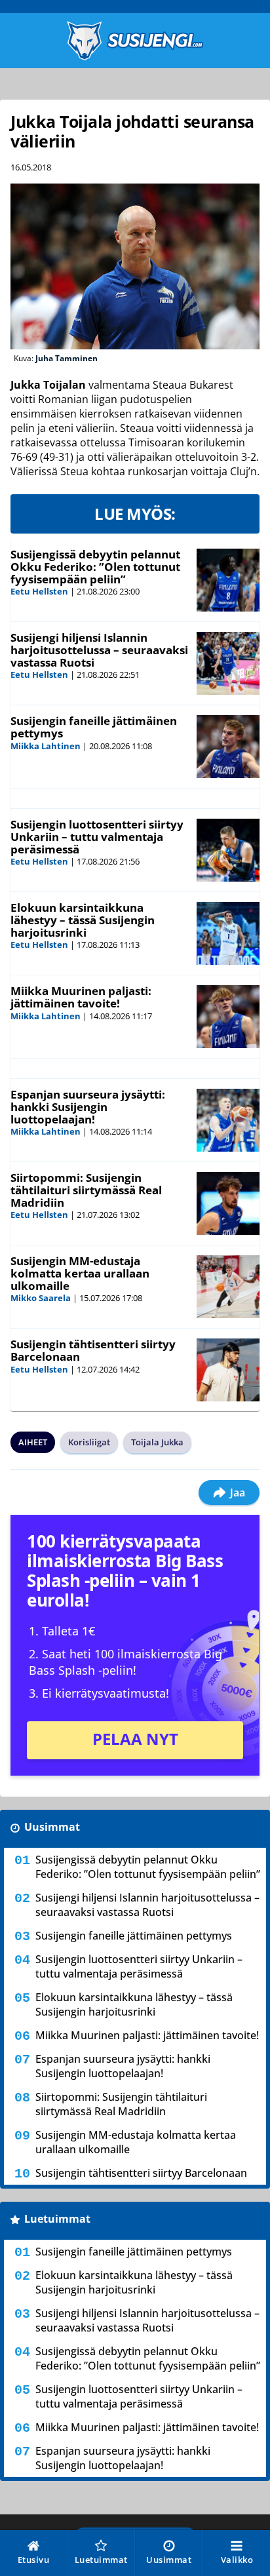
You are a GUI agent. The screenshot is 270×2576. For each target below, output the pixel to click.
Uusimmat (52, 1827)
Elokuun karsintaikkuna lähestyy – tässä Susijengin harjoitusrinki (83, 920)
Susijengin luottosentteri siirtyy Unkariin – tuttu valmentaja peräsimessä (97, 836)
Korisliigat (89, 1442)
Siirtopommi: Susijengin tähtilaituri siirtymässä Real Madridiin (86, 1190)
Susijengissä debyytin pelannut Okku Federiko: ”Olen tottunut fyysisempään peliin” (95, 566)
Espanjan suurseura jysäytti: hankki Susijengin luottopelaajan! (88, 1106)
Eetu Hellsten (39, 591)
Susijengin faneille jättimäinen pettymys (94, 727)
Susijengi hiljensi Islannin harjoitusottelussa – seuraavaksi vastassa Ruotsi (99, 650)
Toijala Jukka (157, 1442)
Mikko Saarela (41, 1298)
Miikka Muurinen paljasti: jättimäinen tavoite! (81, 997)
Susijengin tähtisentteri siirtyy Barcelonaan (93, 1350)
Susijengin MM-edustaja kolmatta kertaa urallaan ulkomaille (80, 1273)
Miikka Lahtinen (46, 746)
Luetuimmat (57, 2219)
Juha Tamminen (67, 358)
